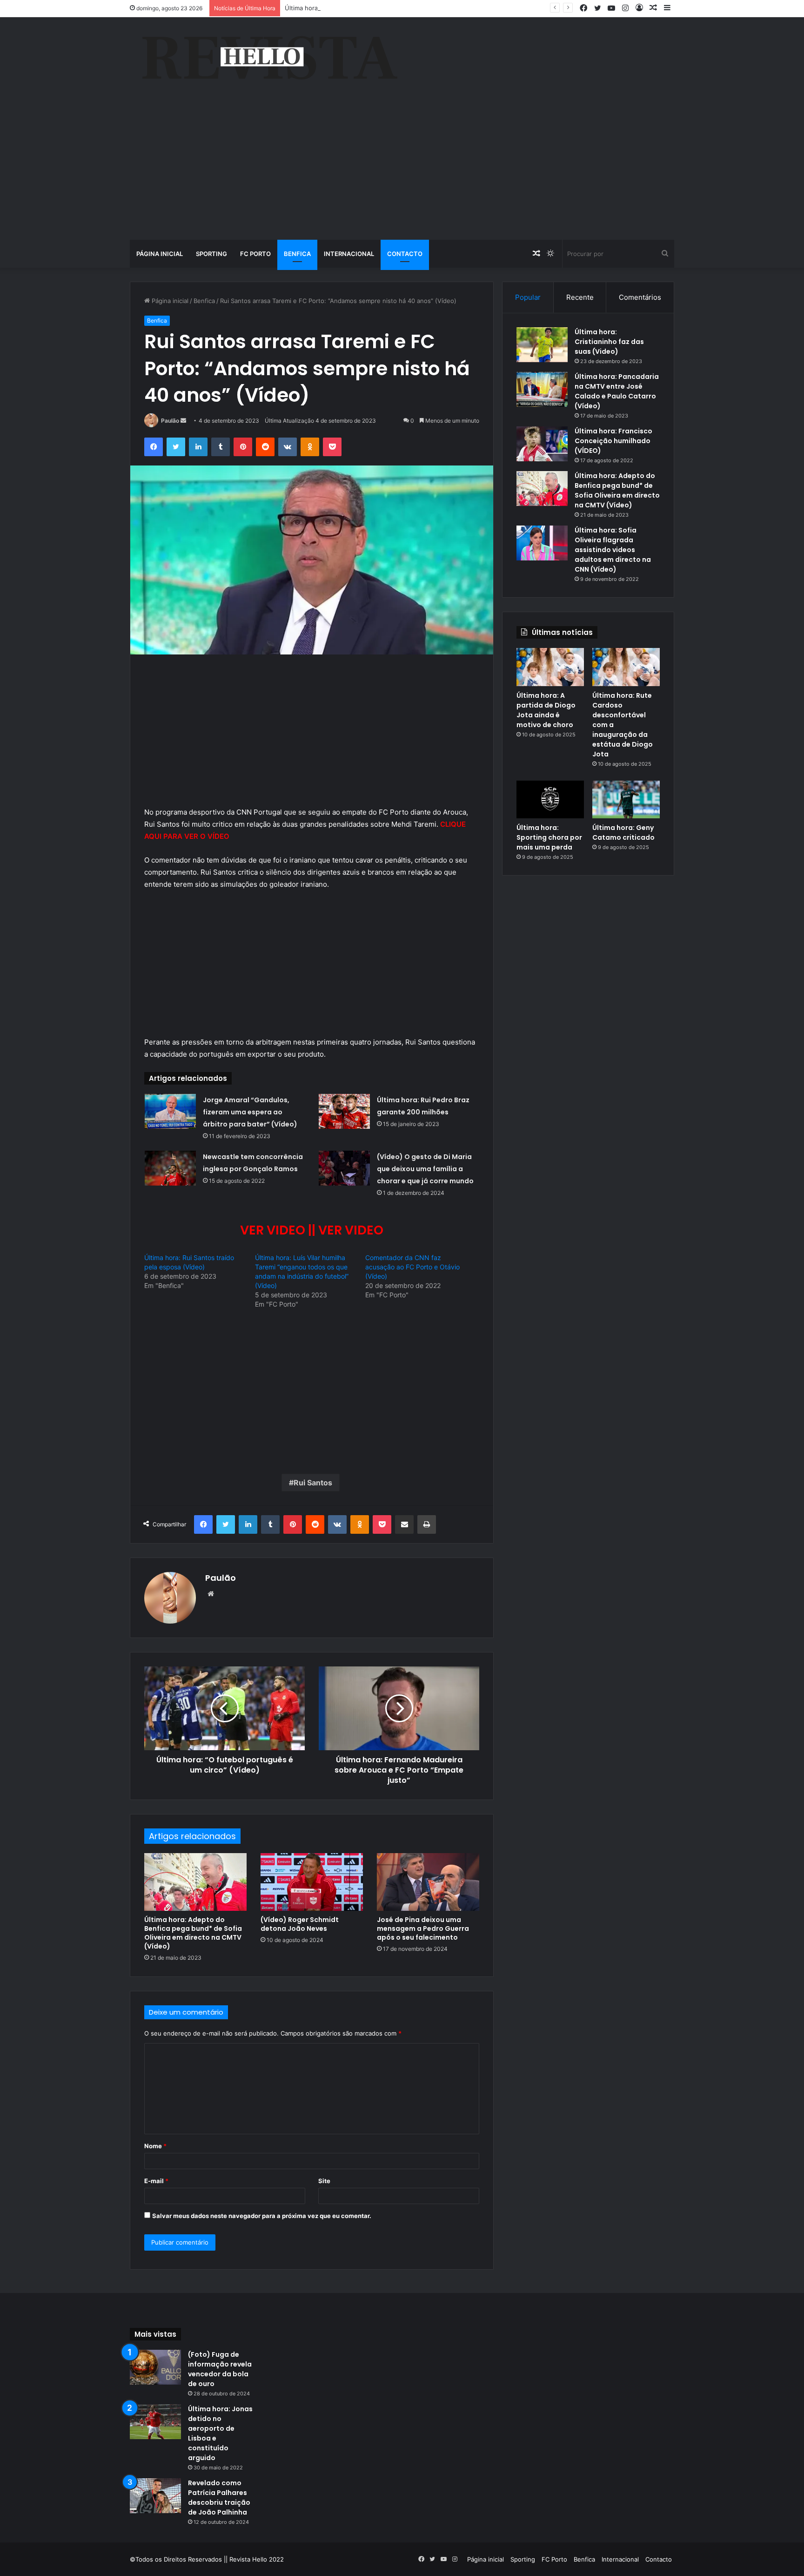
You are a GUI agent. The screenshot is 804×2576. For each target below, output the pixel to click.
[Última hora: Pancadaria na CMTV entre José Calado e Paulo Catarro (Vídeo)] (542, 389)
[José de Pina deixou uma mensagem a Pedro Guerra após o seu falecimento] (428, 1882)
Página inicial (160, 254)
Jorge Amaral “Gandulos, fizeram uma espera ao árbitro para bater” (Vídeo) (250, 1112)
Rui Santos (313, 1483)
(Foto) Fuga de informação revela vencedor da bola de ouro (220, 2369)
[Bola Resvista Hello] (269, 59)
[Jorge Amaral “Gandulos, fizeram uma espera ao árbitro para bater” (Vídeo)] (170, 1111)
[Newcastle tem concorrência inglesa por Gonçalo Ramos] (170, 1168)
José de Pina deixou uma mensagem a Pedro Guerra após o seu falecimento (423, 1929)
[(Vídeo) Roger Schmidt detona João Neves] (312, 1882)
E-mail (156, 2181)
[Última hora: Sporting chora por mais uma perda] (550, 800)
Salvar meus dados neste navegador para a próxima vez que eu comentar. (262, 2216)
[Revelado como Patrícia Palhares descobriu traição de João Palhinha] (155, 2496)
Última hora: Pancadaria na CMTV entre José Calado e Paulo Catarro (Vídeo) (617, 391)
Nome (155, 2146)
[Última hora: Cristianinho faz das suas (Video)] (542, 345)
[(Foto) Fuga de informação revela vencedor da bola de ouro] (155, 2367)
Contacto (405, 254)
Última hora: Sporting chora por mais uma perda (549, 837)
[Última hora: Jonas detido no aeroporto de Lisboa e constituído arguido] (155, 2422)
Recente (580, 297)
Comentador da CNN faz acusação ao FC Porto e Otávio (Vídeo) (412, 1267)
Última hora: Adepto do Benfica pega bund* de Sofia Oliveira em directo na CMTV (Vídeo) (193, 1933)
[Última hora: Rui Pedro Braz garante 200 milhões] (344, 1111)
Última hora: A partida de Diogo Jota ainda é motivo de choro (546, 710)
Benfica (297, 254)
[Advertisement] (402, 170)
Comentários (640, 297)
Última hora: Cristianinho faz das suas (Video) (609, 342)
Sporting (211, 254)
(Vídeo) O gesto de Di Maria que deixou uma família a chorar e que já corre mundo (425, 1169)
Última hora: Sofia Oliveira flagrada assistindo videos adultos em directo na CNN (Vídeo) (613, 550)
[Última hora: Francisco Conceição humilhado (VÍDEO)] (542, 444)
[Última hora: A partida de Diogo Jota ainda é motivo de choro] (550, 667)
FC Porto (255, 254)
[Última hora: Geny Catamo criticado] (626, 800)
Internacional (349, 254)
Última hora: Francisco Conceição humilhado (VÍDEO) (613, 441)
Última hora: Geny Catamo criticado (623, 833)
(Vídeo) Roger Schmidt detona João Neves (300, 1924)
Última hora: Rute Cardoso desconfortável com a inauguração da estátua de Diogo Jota (411, 8)
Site (324, 2181)
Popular (528, 297)
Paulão (170, 421)
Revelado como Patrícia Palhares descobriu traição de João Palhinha (219, 2498)
